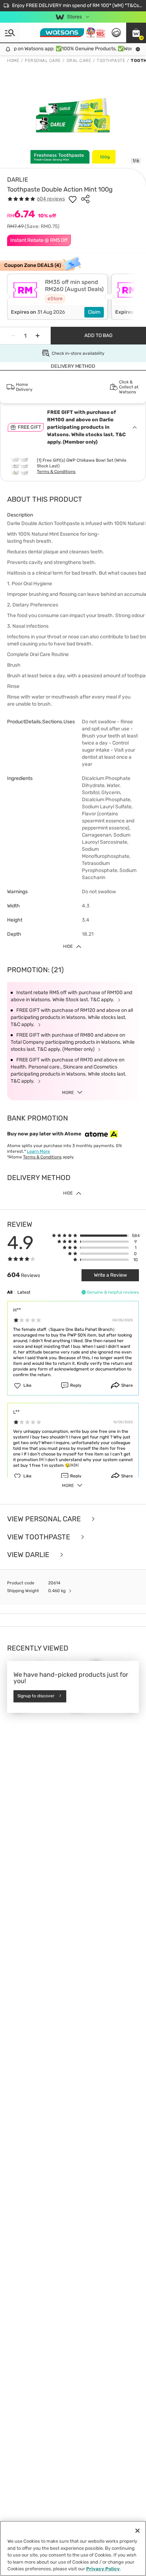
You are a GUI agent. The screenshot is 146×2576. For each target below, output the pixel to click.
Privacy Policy (103, 2569)
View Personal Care (45, 1519)
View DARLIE (29, 1555)
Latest (24, 1292)
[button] (136, 33)
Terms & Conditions (56, 472)
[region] (73, 2548)
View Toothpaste (40, 1537)
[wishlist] (73, 199)
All (10, 1292)
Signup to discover (36, 1696)
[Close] (137, 2531)
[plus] (38, 336)
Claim (94, 312)
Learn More (38, 1151)
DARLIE (18, 179)
